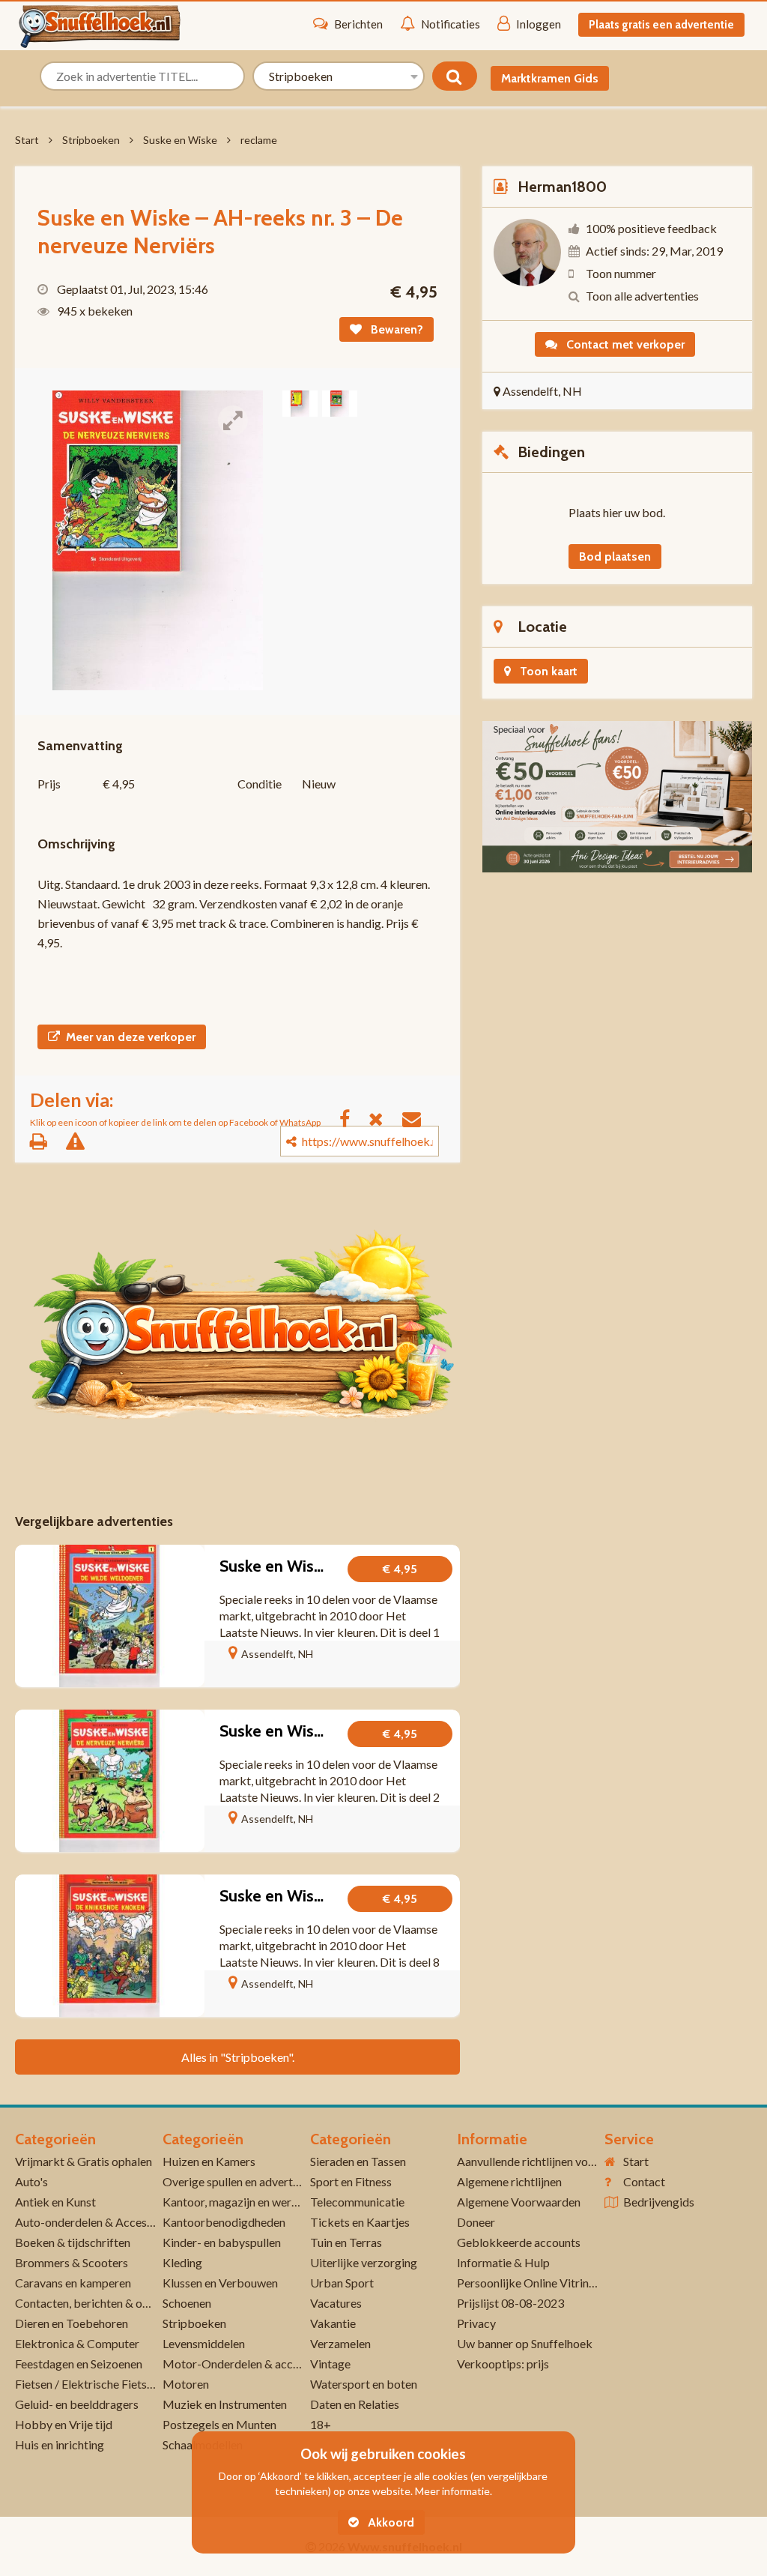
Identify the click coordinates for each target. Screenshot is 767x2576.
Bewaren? (395, 329)
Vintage (330, 2364)
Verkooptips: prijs (503, 2364)
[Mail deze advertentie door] (419, 1118)
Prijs (49, 784)
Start (27, 140)
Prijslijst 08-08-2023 (510, 2303)
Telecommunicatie (357, 2202)
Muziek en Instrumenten (225, 2404)
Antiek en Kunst (55, 2202)
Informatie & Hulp (503, 2262)
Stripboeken (91, 140)
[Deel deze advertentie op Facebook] (352, 1118)
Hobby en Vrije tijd (64, 2424)
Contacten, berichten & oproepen (100, 2303)
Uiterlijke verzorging (364, 2262)
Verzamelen (340, 2343)
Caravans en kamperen (73, 2283)
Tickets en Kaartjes (360, 2222)
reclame (259, 140)
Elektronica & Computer (77, 2343)
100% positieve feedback (651, 228)
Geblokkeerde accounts (519, 2242)
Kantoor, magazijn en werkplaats (246, 2202)
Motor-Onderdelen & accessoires (249, 2364)
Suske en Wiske (180, 140)
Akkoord (389, 2522)
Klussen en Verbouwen (220, 2283)
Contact (644, 2181)
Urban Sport (342, 2283)
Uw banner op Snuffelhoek (525, 2343)
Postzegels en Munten (219, 2424)
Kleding (182, 2262)
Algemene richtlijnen (509, 2181)
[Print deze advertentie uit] (46, 1141)
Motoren (186, 2384)
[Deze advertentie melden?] (83, 1141)
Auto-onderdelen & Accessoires (96, 2222)
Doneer (476, 2222)
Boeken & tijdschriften (73, 2242)
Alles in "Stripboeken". (238, 2057)
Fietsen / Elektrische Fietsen (87, 2384)
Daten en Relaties (355, 2404)
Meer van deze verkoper (131, 1037)
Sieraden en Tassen (358, 2161)
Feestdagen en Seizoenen (79, 2364)
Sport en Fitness (351, 2181)
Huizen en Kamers (209, 2161)
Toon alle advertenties (642, 296)
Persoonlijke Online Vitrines (528, 2283)
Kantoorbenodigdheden (224, 2222)
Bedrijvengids (659, 2202)
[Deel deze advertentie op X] (383, 1118)
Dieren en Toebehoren (72, 2323)
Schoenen (187, 2303)
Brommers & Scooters (72, 2262)
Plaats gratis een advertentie (661, 25)
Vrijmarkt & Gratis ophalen (84, 2161)
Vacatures (336, 2303)
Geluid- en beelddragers (77, 2404)
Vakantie (333, 2323)
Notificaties (451, 24)
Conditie (260, 784)
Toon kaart (547, 671)
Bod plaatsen (615, 556)
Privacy (476, 2323)
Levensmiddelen (204, 2343)
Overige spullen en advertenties (243, 2181)
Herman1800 (562, 187)
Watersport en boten (364, 2384)
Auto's (31, 2181)
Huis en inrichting (60, 2444)
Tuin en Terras (346, 2242)
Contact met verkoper (624, 344)
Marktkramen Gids (550, 78)
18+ (321, 2424)
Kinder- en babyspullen (222, 2242)
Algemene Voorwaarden (519, 2202)
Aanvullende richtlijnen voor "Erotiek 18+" (565, 2161)
